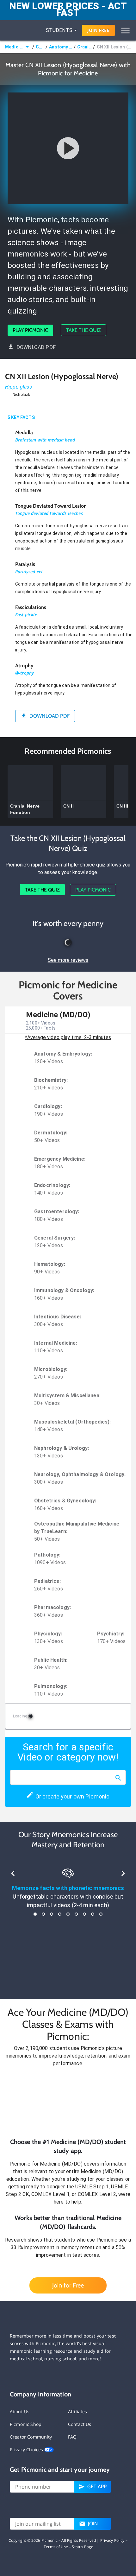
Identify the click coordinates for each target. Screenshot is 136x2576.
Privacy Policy (112, 2540)
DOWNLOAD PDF (36, 347)
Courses (40, 47)
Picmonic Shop (26, 2424)
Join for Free (68, 2285)
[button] (68, 2102)
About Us (20, 2411)
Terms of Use (56, 2547)
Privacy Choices (27, 2449)
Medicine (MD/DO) (14, 47)
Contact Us (80, 2424)
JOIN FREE (98, 30)
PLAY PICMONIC (30, 330)
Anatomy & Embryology (61, 47)
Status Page (83, 2547)
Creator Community (31, 2437)
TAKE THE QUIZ (83, 330)
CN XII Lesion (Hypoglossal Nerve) (114, 47)
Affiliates (78, 2411)
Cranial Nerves (85, 47)
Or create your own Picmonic (72, 1796)
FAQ (72, 2437)
